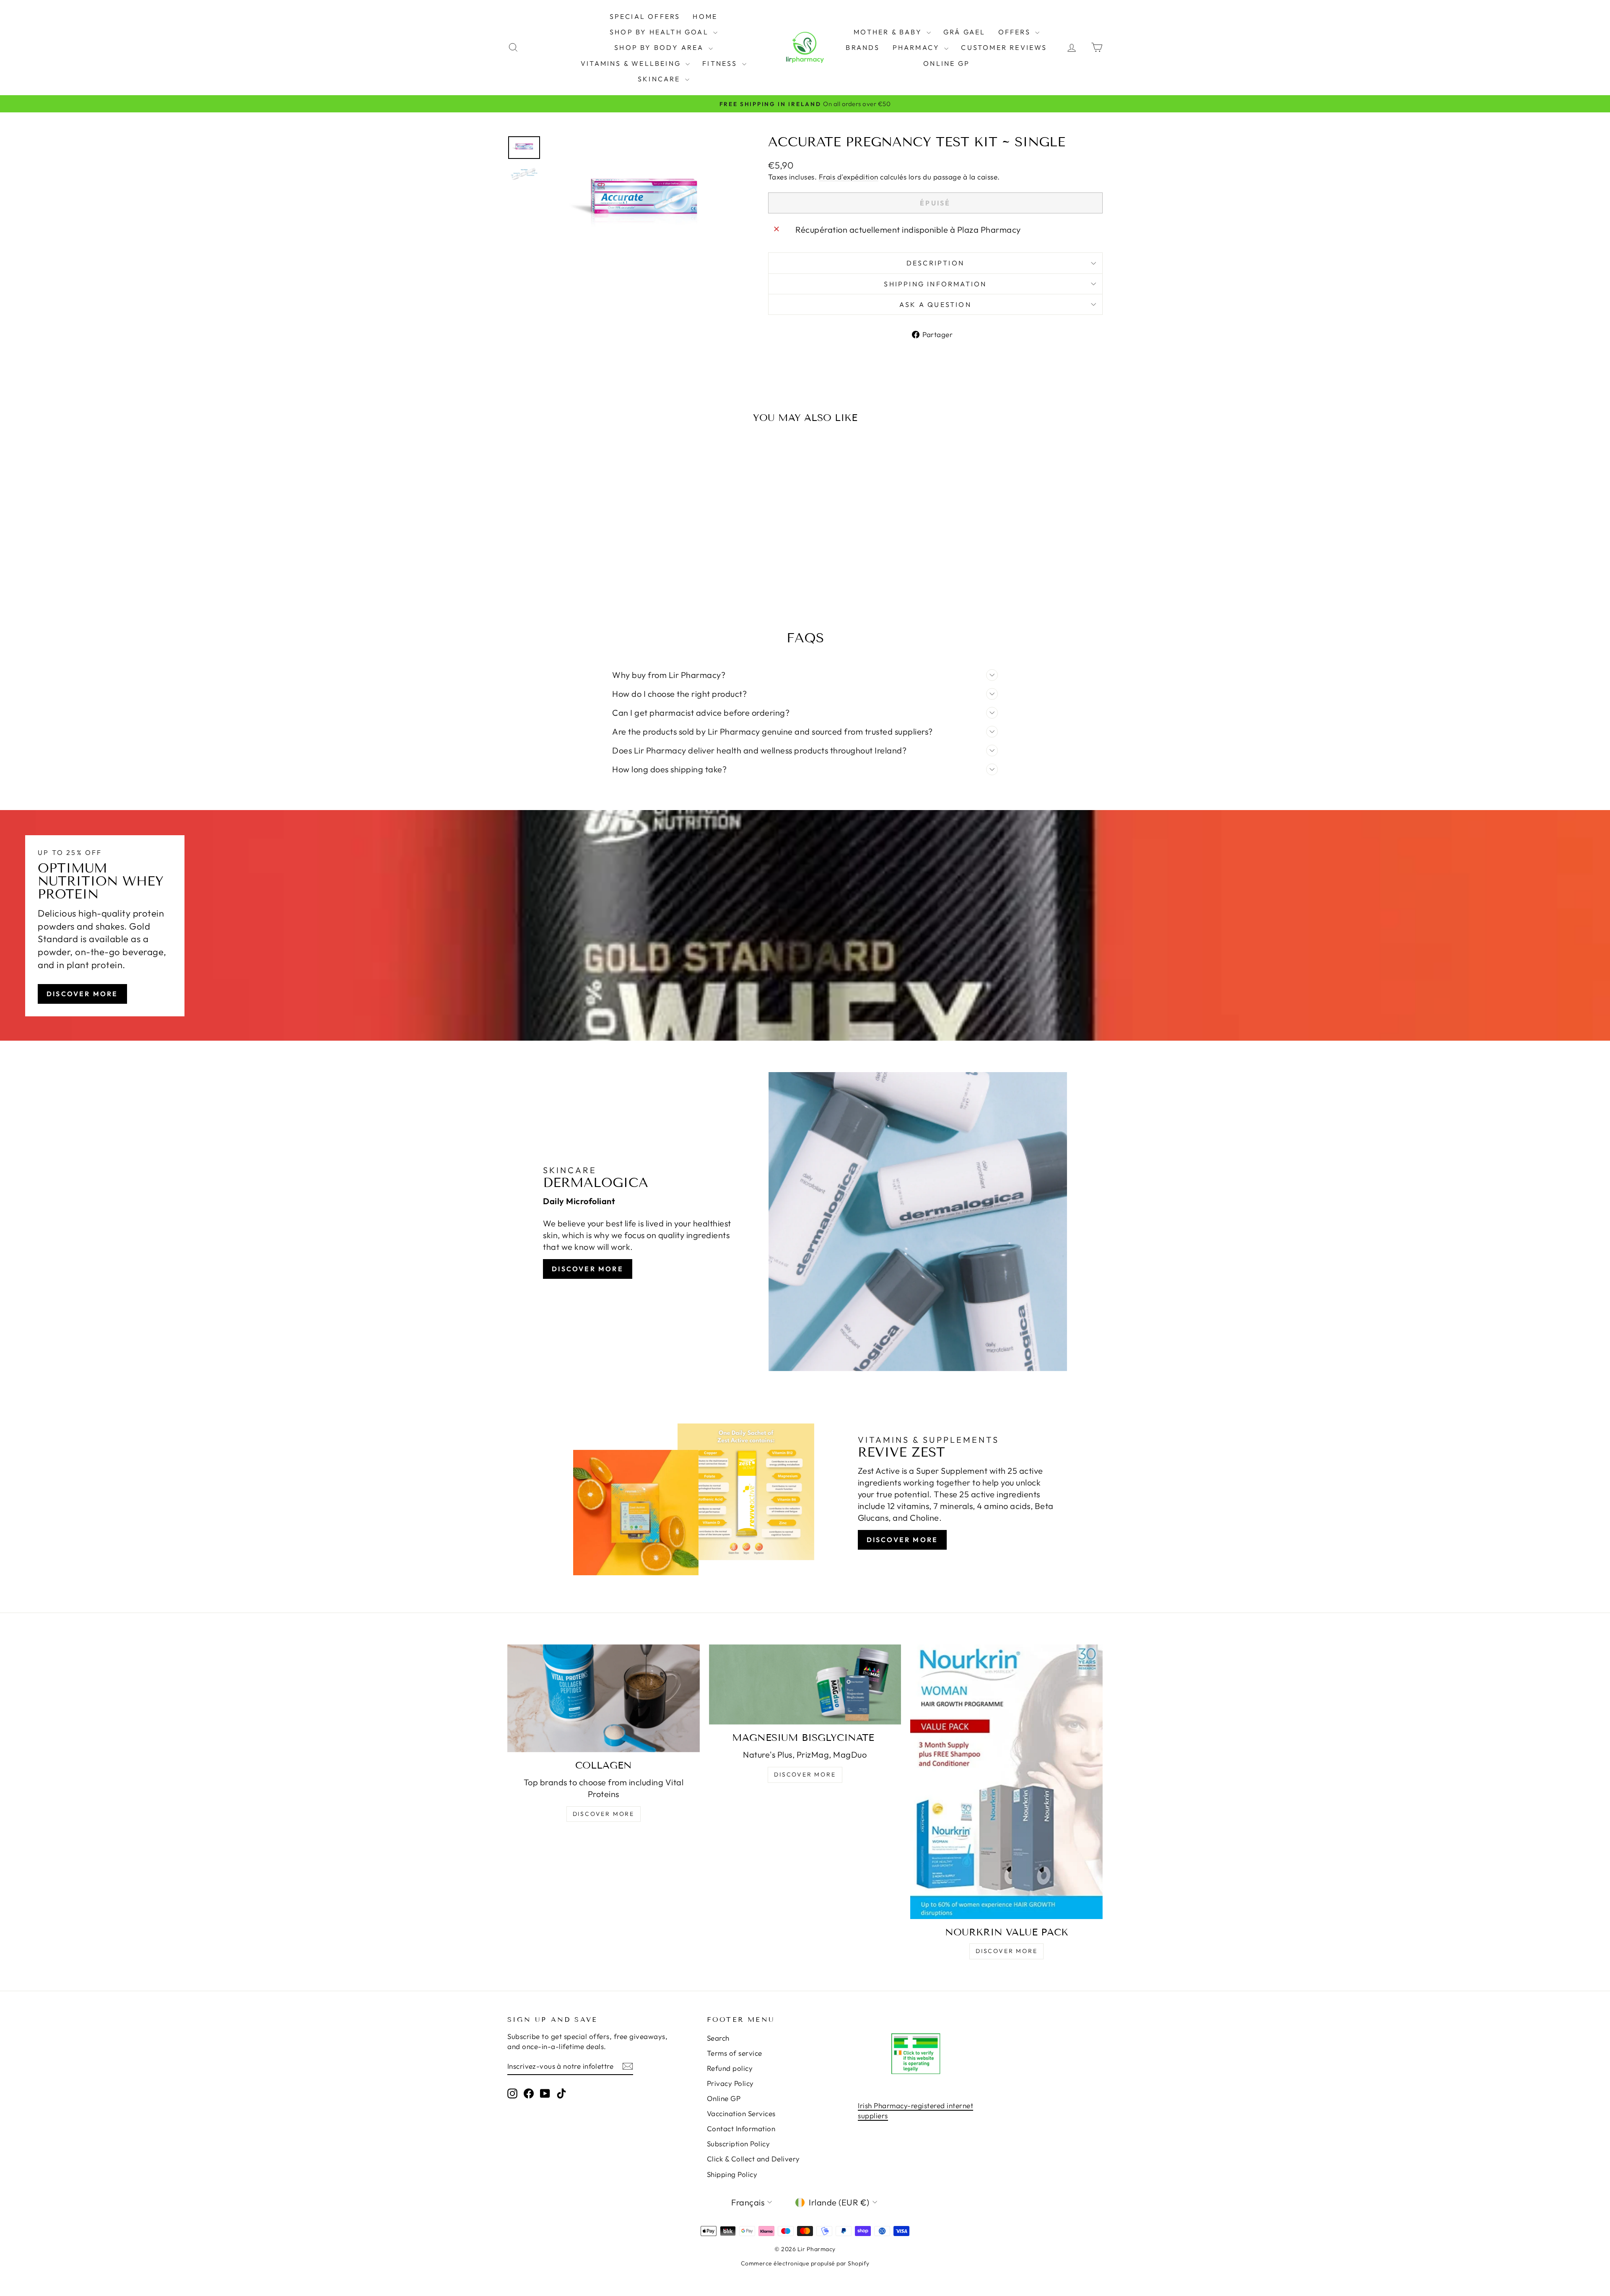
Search (718, 2038)
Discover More (82, 994)
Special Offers (645, 16)
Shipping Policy (732, 2174)
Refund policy (730, 2068)
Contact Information (741, 2128)
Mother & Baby (889, 32)
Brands (863, 47)
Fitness (721, 63)
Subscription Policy (739, 2144)
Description (935, 263)
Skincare (660, 79)
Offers (1016, 32)
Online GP (947, 63)
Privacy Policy (730, 2083)
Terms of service (735, 2053)
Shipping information (935, 284)
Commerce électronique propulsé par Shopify (805, 2263)
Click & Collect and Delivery (753, 2159)
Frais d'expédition (849, 177)
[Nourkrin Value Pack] (1006, 1782)
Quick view (578, 540)
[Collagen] (604, 1698)
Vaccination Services (741, 2113)
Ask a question (935, 304)
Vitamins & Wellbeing (632, 63)
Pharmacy (918, 47)
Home (705, 16)
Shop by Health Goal (660, 32)
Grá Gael (965, 32)
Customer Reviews (1004, 47)
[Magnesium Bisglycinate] (805, 1684)
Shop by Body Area (660, 47)
